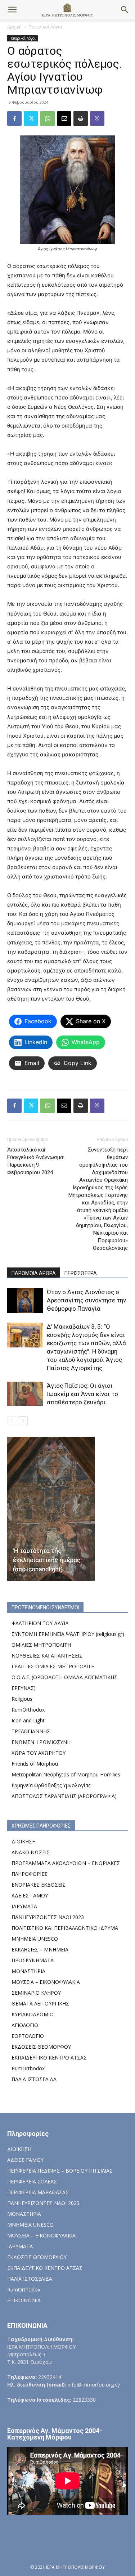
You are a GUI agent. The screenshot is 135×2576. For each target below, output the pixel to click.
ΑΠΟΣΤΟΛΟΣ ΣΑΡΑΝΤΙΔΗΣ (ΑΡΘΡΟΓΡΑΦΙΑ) (64, 1796)
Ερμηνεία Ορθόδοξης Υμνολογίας (51, 1785)
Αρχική (14, 27)
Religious (22, 1699)
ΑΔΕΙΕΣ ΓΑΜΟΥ (30, 1895)
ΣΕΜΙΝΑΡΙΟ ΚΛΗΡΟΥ (36, 1993)
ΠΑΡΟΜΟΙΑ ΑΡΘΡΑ (34, 1273)
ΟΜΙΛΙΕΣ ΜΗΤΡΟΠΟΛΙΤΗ (41, 1645)
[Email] (64, 118)
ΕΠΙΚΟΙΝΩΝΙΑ (24, 2300)
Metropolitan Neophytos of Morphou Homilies (66, 1774)
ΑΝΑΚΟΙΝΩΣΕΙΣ (31, 1852)
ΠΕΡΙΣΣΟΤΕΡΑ (81, 1273)
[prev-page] (12, 1421)
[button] (12, 10)
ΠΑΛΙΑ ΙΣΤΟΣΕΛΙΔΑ (34, 2079)
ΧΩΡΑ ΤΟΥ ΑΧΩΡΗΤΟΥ (39, 1753)
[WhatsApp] (48, 118)
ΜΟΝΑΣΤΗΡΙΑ (28, 1971)
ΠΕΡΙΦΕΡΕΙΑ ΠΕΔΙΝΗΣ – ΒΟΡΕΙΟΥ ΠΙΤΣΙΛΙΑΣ (60, 2171)
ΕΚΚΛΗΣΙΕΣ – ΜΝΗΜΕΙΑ (40, 1949)
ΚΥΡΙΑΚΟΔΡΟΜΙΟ (33, 2014)
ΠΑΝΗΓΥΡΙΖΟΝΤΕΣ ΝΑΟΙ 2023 (48, 1917)
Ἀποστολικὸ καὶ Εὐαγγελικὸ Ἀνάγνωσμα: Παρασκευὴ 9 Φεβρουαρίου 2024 (36, 1161)
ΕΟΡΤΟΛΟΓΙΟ (28, 2036)
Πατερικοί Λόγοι (45, 27)
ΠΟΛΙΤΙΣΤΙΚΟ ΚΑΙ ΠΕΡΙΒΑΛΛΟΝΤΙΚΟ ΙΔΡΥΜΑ (65, 1928)
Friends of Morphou (35, 1764)
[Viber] (97, 118)
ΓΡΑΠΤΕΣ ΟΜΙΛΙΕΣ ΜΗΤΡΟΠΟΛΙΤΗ (53, 1666)
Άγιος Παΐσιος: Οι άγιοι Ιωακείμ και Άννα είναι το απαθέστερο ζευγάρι (82, 1394)
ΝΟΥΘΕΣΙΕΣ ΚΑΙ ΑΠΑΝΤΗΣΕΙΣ (47, 1656)
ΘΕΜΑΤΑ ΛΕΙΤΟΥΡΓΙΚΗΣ (40, 2003)
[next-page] (23, 1421)
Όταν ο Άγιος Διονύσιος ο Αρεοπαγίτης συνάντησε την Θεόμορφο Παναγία (86, 1300)
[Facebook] (14, 118)
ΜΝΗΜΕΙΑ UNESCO (35, 1939)
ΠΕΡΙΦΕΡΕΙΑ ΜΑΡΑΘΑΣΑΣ (38, 2192)
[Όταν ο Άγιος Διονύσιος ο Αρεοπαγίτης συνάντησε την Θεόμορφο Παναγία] (25, 1300)
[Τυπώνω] (81, 118)
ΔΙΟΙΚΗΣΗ (24, 1841)
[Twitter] (31, 118)
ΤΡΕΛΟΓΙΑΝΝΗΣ (31, 1731)
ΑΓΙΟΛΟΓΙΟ (25, 2025)
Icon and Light (28, 1720)
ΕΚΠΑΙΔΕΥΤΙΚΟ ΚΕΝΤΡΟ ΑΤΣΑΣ (49, 2058)
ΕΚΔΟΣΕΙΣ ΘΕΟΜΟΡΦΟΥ (41, 2047)
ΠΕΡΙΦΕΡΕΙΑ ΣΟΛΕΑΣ (32, 2181)
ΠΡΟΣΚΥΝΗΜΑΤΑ (33, 1960)
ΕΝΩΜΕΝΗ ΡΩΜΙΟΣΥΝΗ (41, 1742)
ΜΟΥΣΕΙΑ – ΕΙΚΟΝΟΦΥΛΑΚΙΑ (46, 1982)
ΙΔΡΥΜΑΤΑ (24, 1906)
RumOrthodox (28, 1710)
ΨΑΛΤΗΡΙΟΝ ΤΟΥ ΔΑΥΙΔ (40, 1623)
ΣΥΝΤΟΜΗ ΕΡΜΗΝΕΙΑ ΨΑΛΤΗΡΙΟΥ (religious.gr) (68, 1634)
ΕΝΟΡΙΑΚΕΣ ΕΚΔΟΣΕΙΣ (39, 1885)
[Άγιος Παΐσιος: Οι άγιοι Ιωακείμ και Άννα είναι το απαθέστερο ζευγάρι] (25, 1394)
